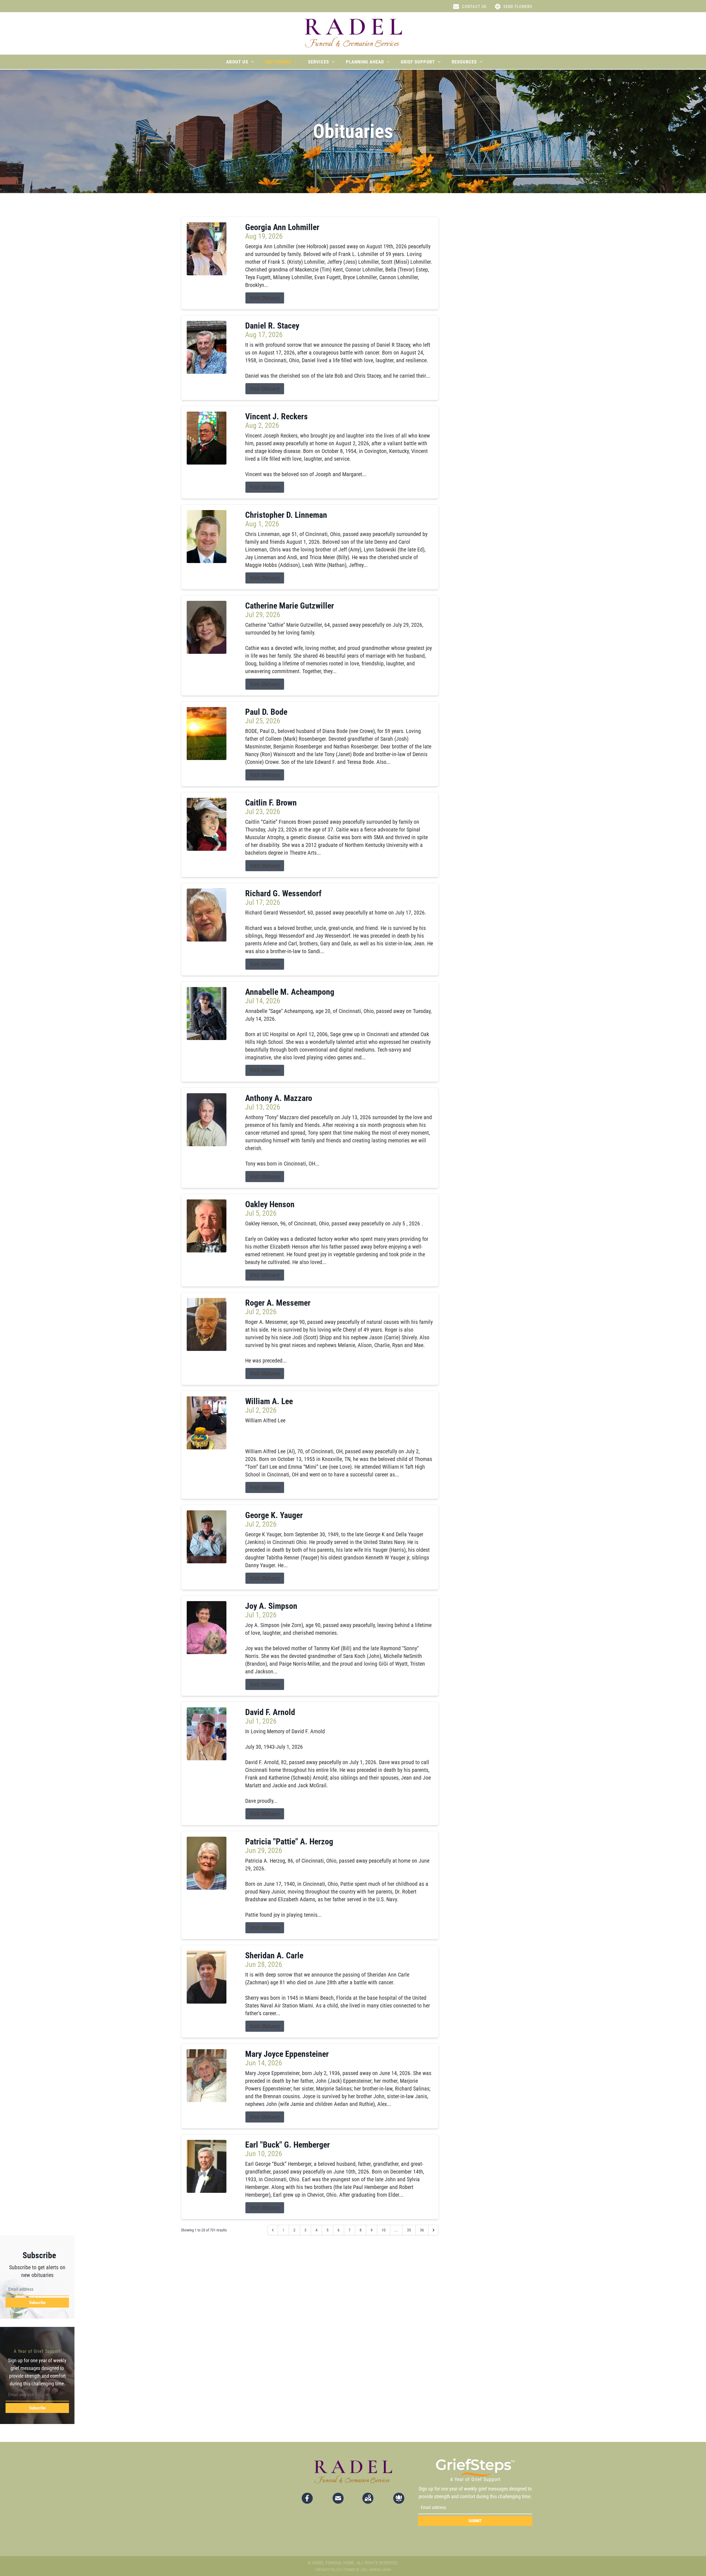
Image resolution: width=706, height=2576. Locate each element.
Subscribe (37, 2303)
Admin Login (380, 2570)
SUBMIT (475, 2521)
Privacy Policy (328, 2570)
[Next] (434, 2230)
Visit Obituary (265, 298)
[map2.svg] (368, 2498)
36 (422, 2230)
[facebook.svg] (307, 2498)
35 (409, 2230)
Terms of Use (355, 2570)
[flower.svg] (399, 2498)
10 (384, 2230)
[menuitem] (240, 62)
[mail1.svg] (338, 2498)
